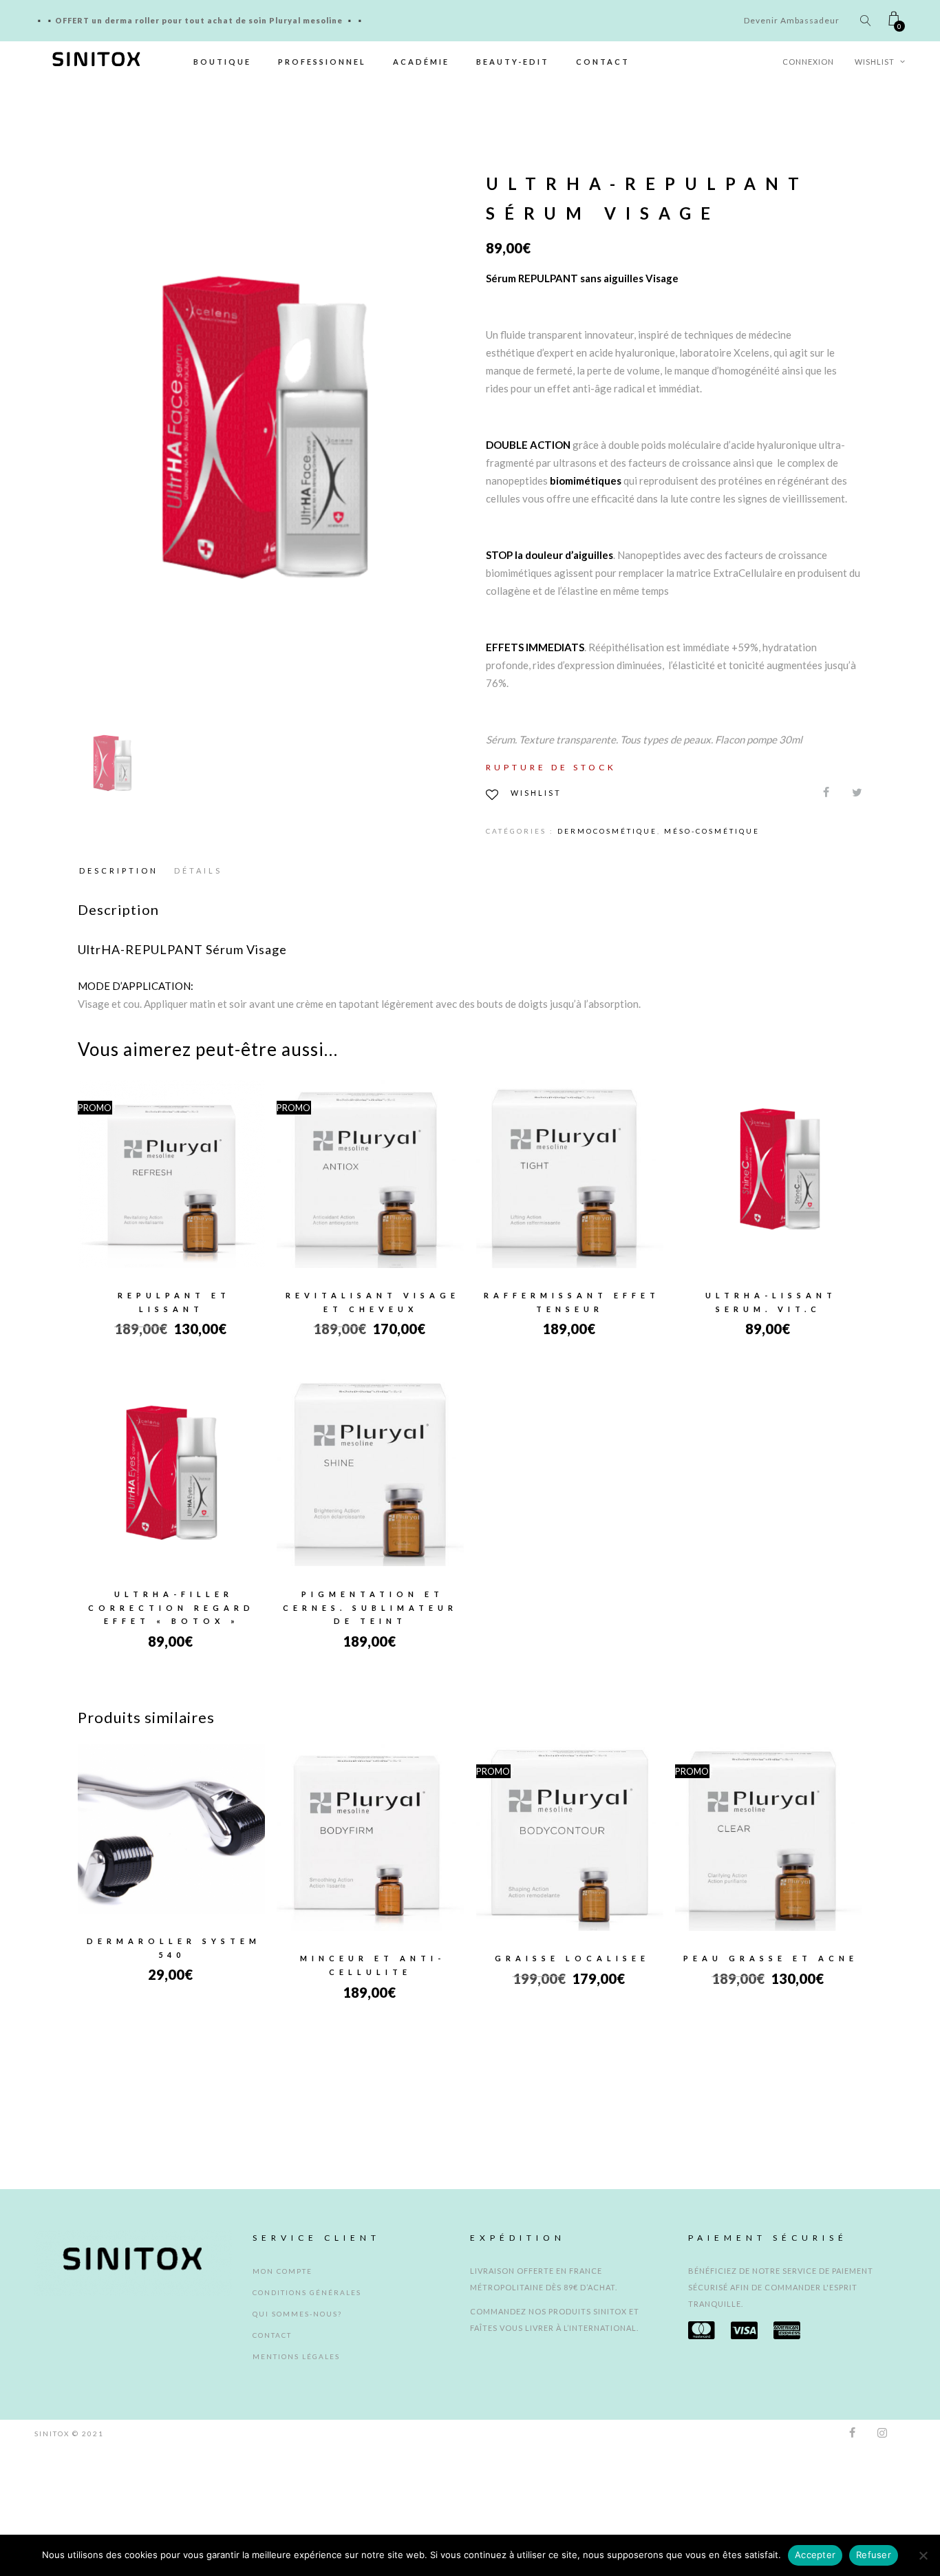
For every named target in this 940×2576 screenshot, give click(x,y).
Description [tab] (119, 870)
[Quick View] (218, 1165)
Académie (421, 62)
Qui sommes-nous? (297, 2439)
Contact (603, 62)
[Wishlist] (125, 1164)
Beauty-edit (513, 62)
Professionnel (322, 62)
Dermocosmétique (607, 831)
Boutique (222, 62)
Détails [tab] (198, 870)
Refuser (874, 2555)
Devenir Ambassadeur (792, 20)
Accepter (815, 2555)
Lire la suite (769, 1192)
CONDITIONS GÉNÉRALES (307, 2418)
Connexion (808, 62)
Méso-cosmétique (712, 831)
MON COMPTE (282, 2396)
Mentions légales (296, 2482)
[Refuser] (923, 2555)
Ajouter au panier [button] (172, 1192)
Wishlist (876, 62)
